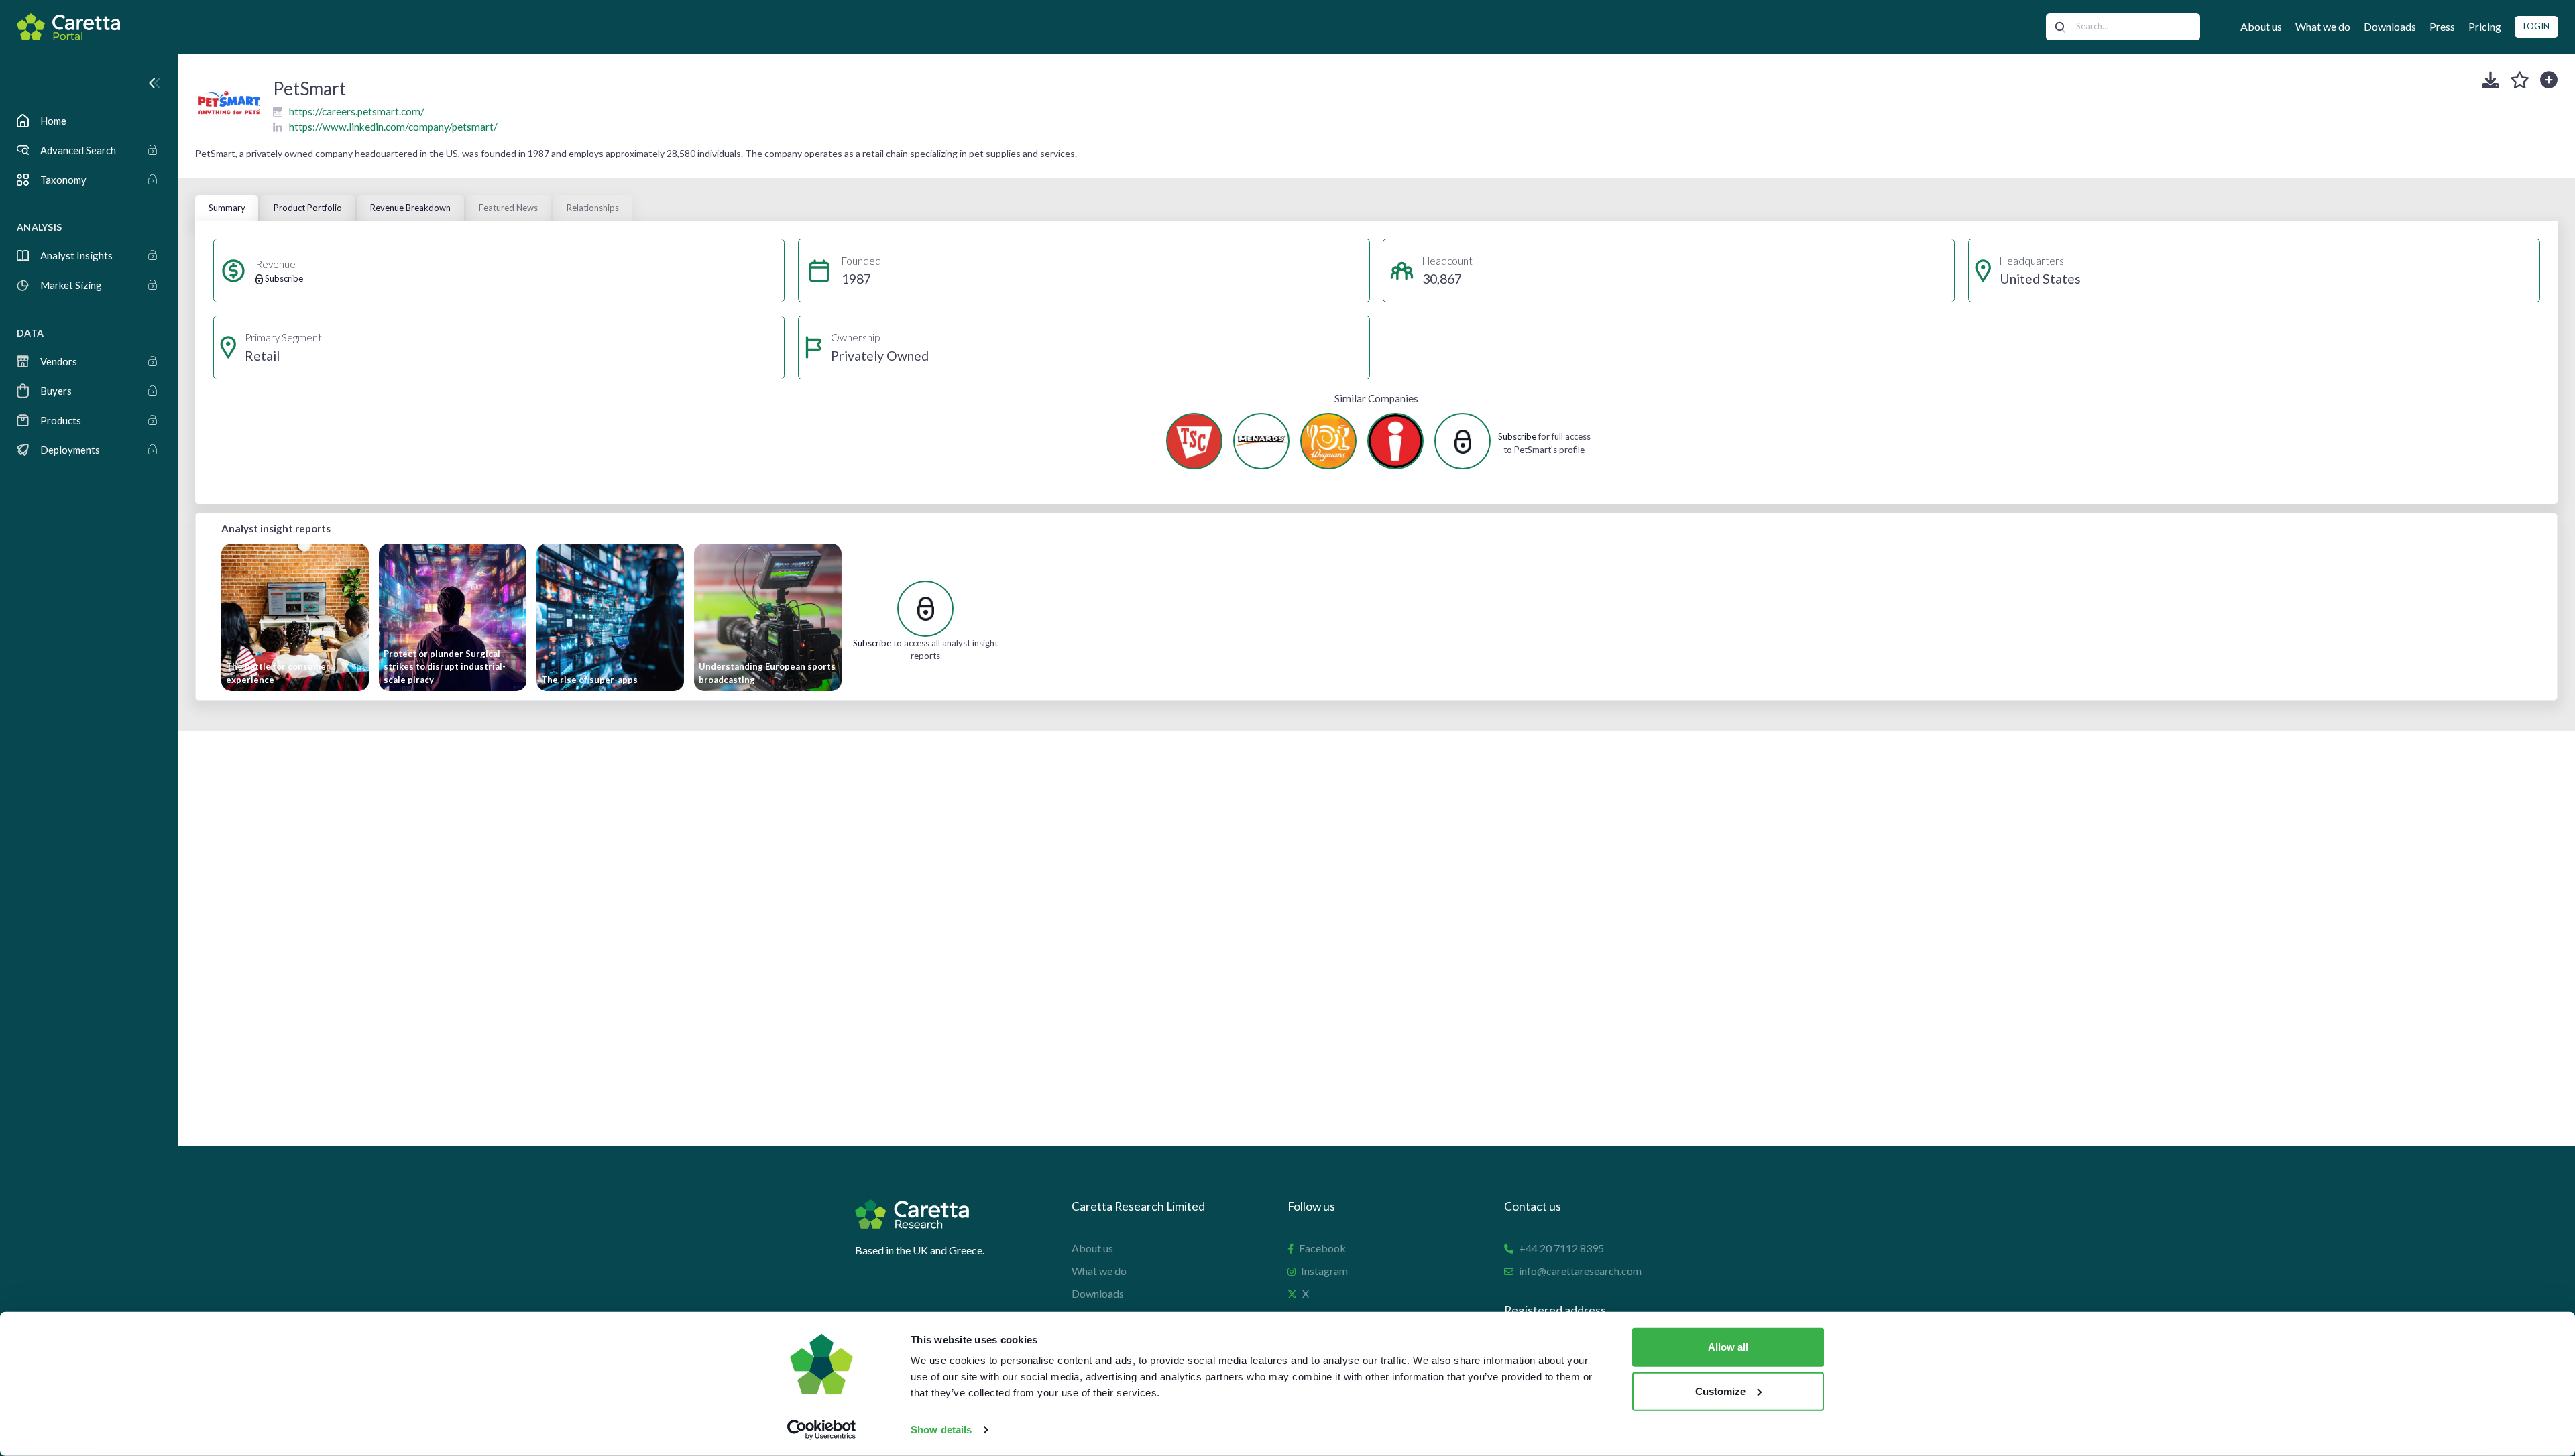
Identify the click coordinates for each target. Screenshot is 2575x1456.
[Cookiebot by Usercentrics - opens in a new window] (822, 1430)
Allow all (1728, 1347)
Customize (1720, 1391)
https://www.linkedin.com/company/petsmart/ (393, 127)
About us (2261, 26)
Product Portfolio (308, 208)
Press (2442, 26)
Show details (941, 1430)
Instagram (1324, 1271)
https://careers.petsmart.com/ (357, 111)
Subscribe (1517, 436)
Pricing (2485, 26)
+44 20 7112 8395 (1561, 1248)
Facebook (1322, 1248)
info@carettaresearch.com (1580, 1271)
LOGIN (2536, 26)
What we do (2323, 26)
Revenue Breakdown (410, 208)
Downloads (2390, 26)
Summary (227, 208)
